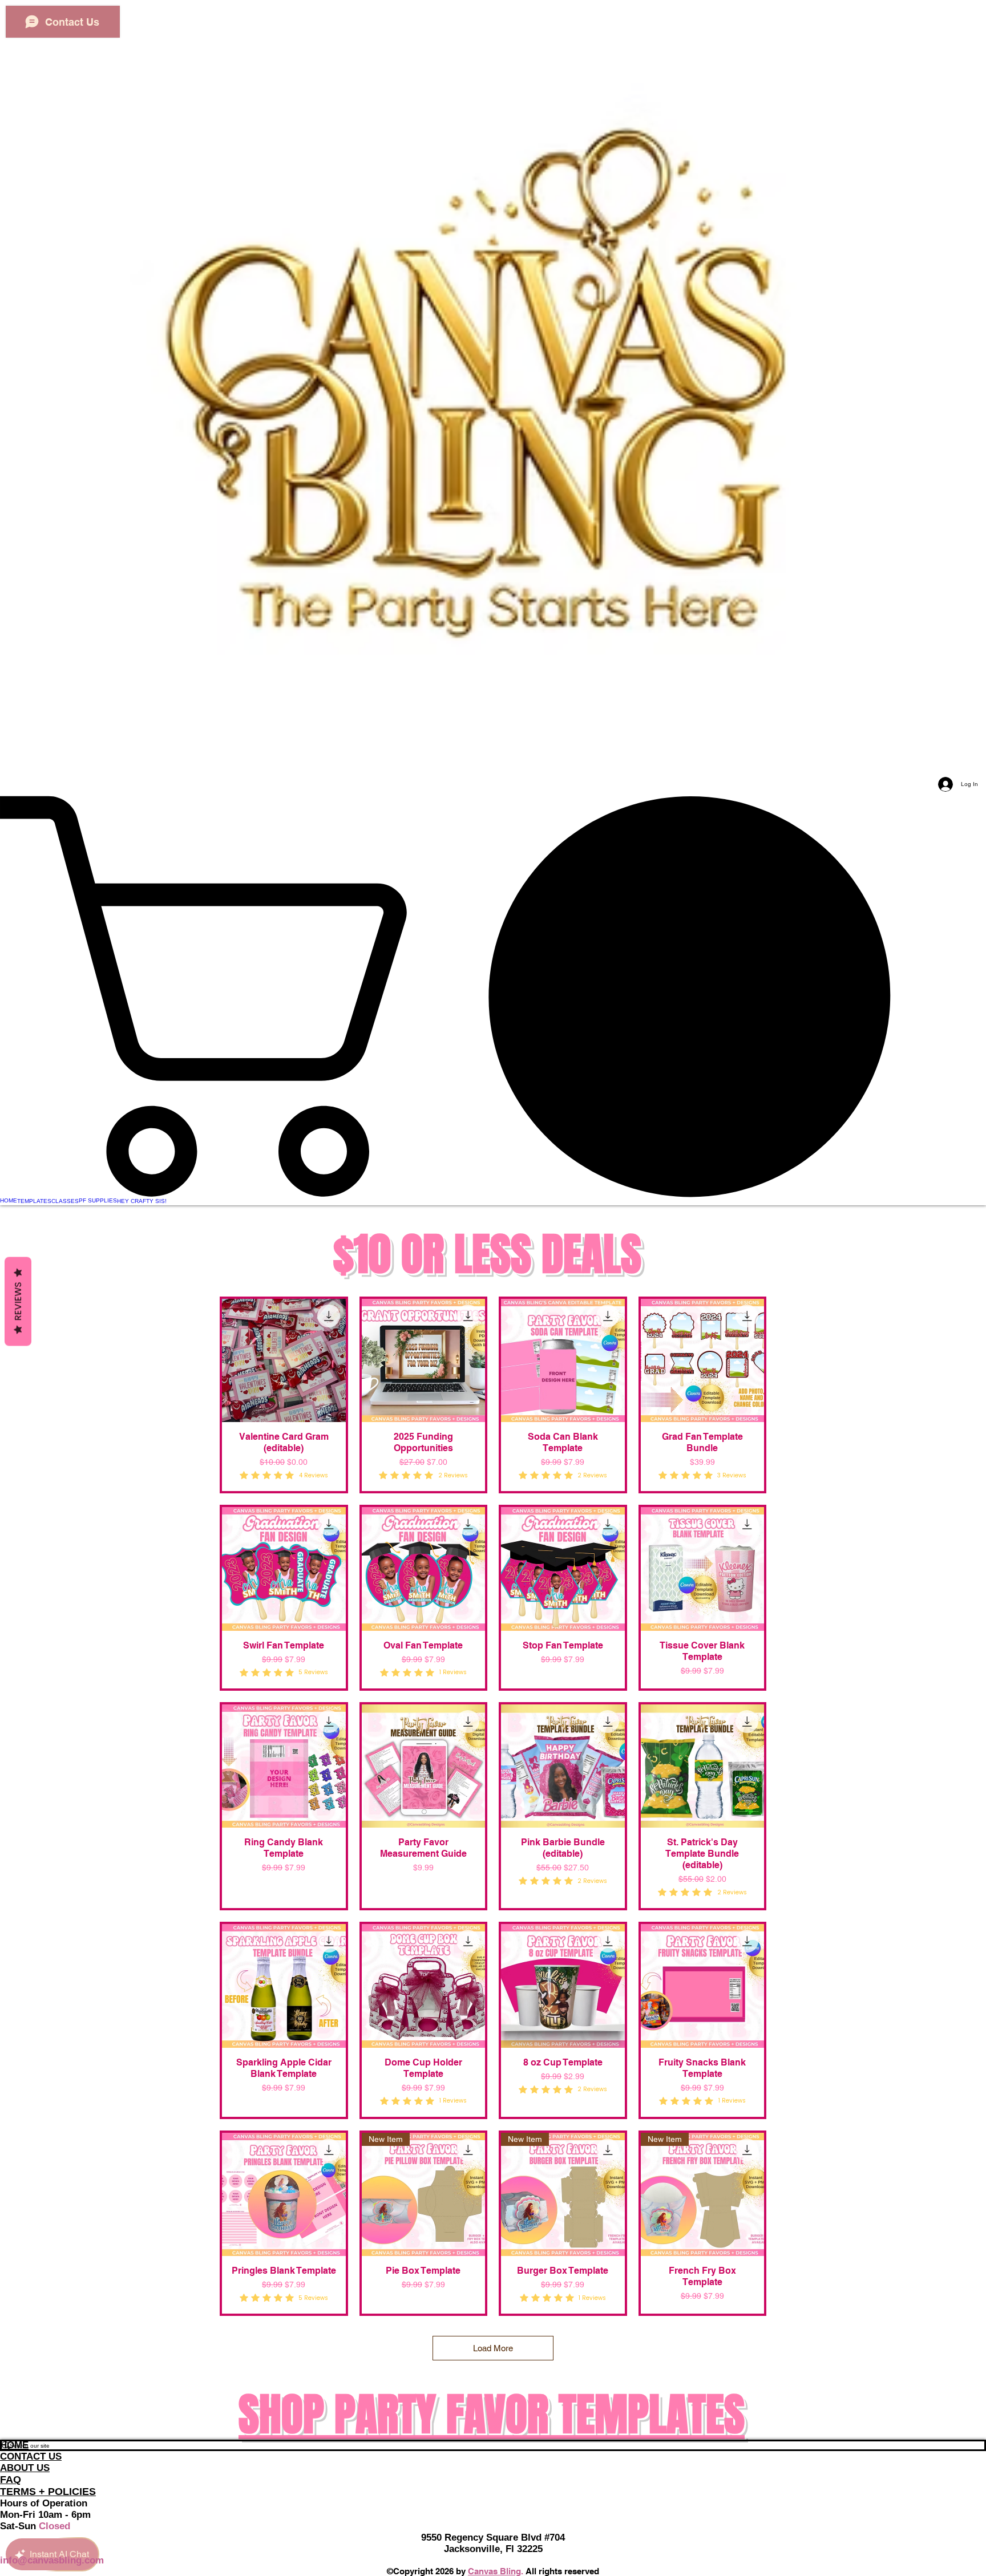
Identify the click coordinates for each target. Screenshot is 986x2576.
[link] (493, 996)
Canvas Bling (494, 2571)
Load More (493, 2348)
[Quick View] (284, 1361)
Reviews (18, 1302)
